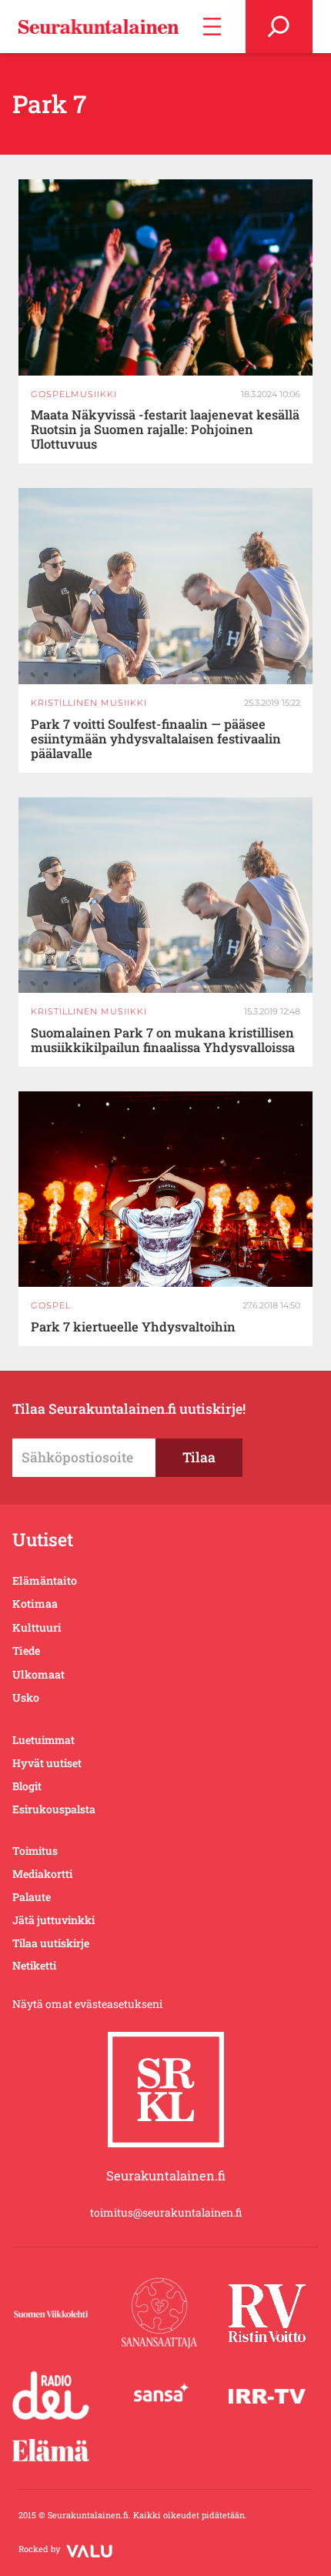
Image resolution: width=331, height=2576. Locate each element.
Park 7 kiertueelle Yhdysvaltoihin (133, 1326)
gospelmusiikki (74, 394)
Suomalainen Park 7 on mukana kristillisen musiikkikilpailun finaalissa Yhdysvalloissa (163, 1040)
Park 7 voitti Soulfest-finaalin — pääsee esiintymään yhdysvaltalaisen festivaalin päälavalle (156, 738)
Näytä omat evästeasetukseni (87, 2004)
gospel (51, 1305)
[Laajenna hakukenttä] (279, 27)
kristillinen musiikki (89, 703)
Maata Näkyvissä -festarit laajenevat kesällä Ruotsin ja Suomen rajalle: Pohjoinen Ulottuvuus (165, 429)
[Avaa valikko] (212, 27)
